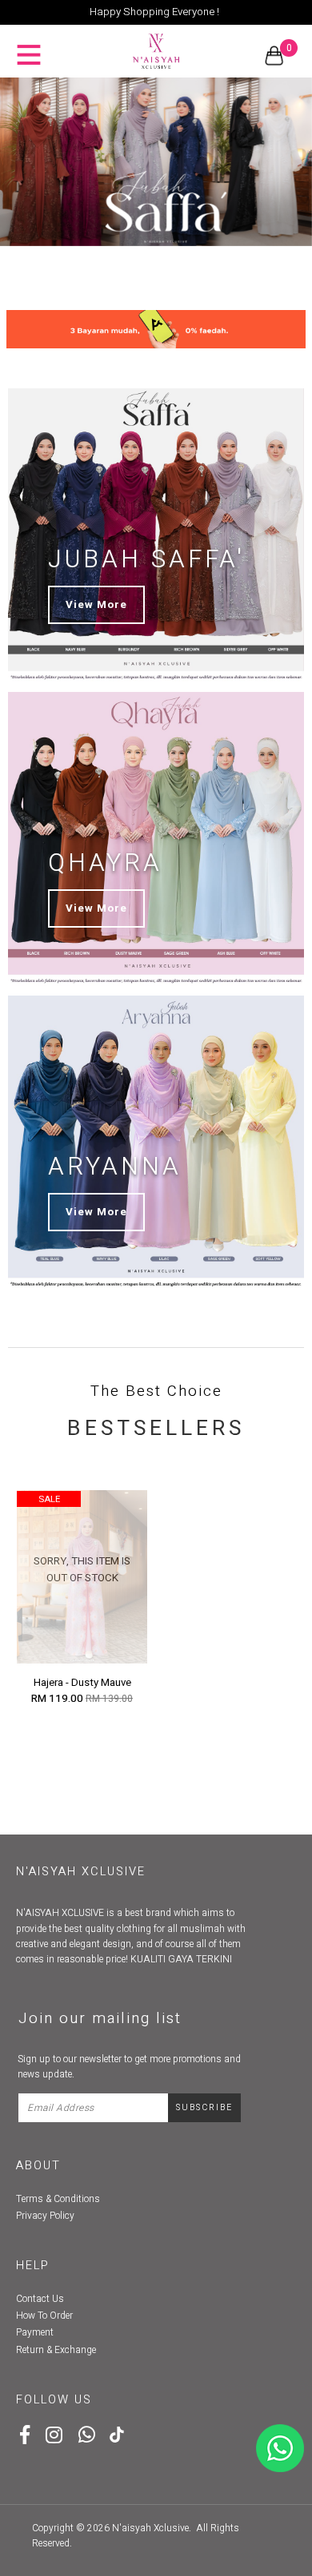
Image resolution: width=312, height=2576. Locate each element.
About (38, 2166)
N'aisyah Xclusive (150, 2528)
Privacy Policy (45, 2216)
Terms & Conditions (58, 2199)
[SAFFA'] (156, 162)
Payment (35, 2332)
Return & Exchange (56, 2350)
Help (33, 2266)
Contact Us (40, 2299)
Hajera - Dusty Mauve (82, 1683)
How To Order (44, 2316)
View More (96, 605)
